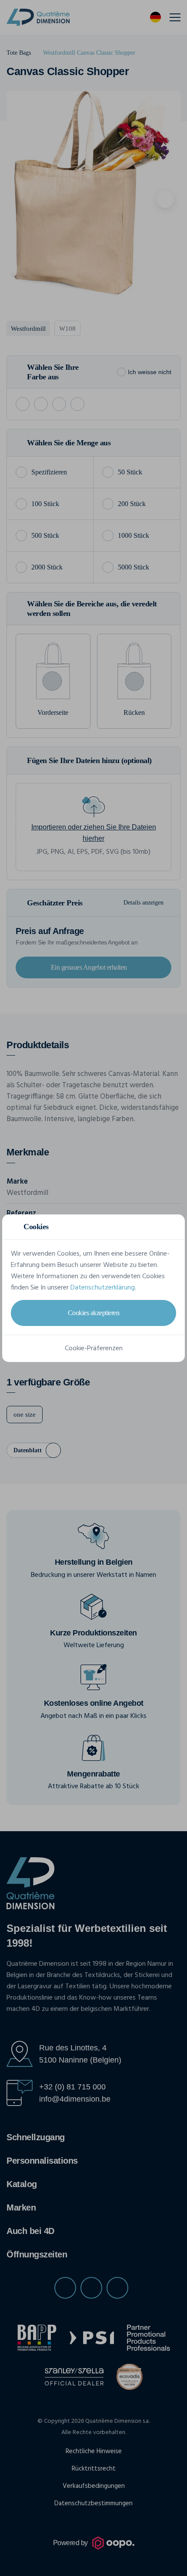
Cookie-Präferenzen (94, 1349)
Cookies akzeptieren (94, 1313)
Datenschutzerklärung (103, 1288)
